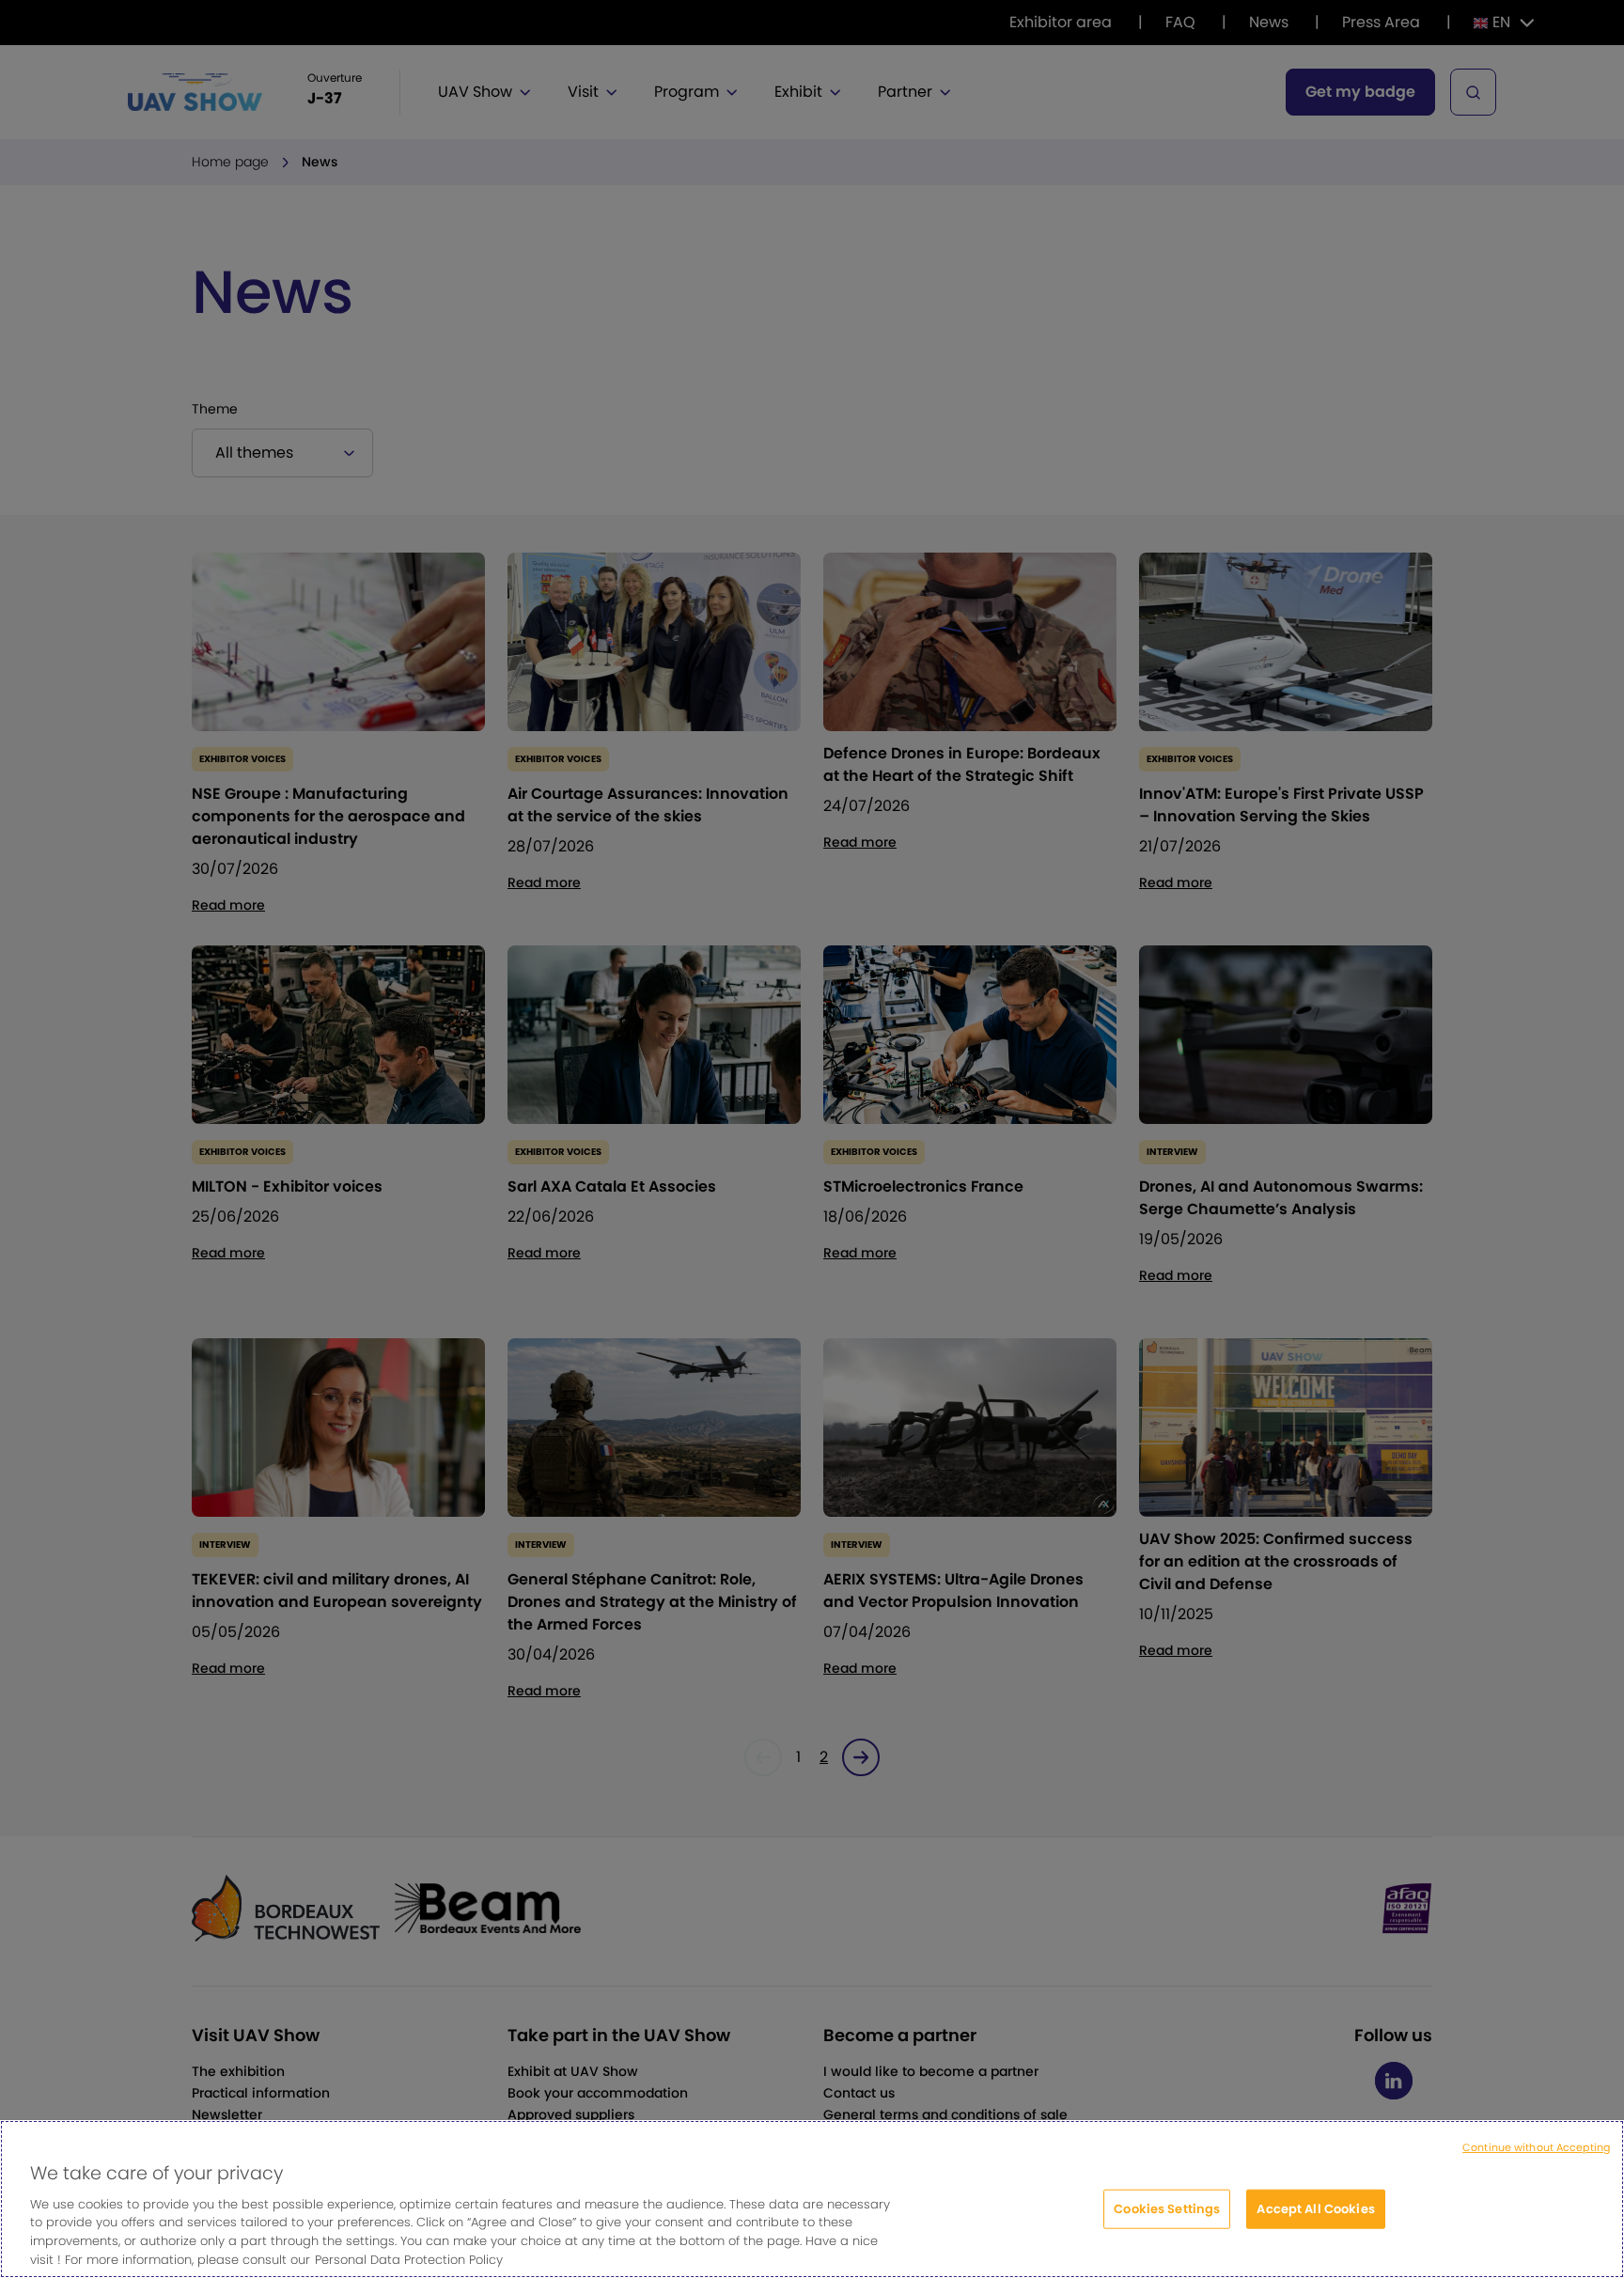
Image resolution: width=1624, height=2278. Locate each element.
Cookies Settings (1167, 2209)
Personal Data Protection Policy (409, 2259)
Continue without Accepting (1536, 2147)
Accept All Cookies (1315, 2209)
